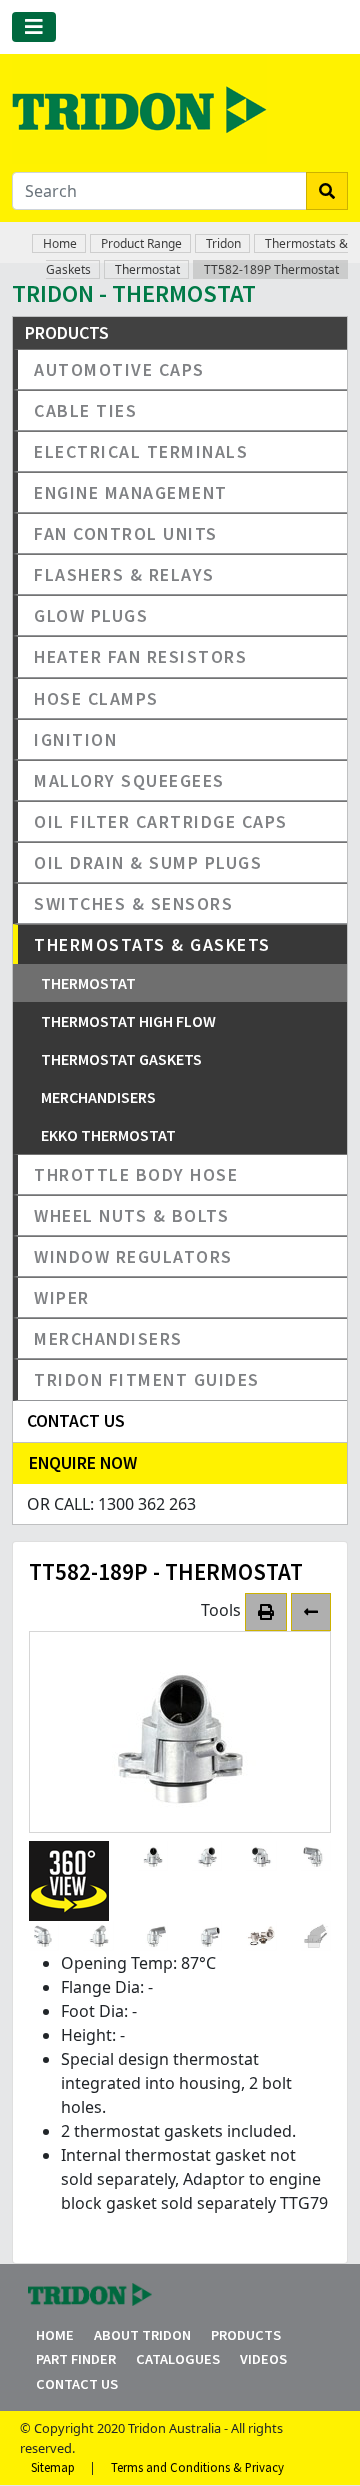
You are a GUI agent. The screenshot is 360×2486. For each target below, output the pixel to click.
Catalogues (178, 2359)
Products (246, 2335)
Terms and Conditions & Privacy (197, 2467)
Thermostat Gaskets (121, 1059)
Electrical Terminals (141, 451)
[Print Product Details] (266, 1612)
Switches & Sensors (133, 903)
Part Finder (76, 2359)
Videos (263, 2359)
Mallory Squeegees (129, 780)
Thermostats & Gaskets (152, 944)
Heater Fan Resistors (140, 656)
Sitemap (53, 2467)
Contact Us (77, 2384)
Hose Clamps (96, 698)
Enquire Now (83, 1462)
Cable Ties (85, 410)
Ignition (75, 739)
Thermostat (147, 269)
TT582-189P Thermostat (271, 269)
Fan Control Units (126, 533)
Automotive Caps (119, 369)
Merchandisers (98, 1097)
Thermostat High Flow (128, 1021)
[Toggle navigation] (34, 27)
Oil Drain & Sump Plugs (148, 862)
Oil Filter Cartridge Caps (161, 821)
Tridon (223, 243)
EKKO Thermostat (108, 1135)
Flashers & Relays (124, 574)
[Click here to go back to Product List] (311, 1612)
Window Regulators (133, 1256)
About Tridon (142, 2335)
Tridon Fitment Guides (147, 1379)
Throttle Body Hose (136, 1174)
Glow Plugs (91, 615)
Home (60, 243)
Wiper (62, 1297)
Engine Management (131, 492)
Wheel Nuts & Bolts (131, 1215)
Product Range (141, 243)
